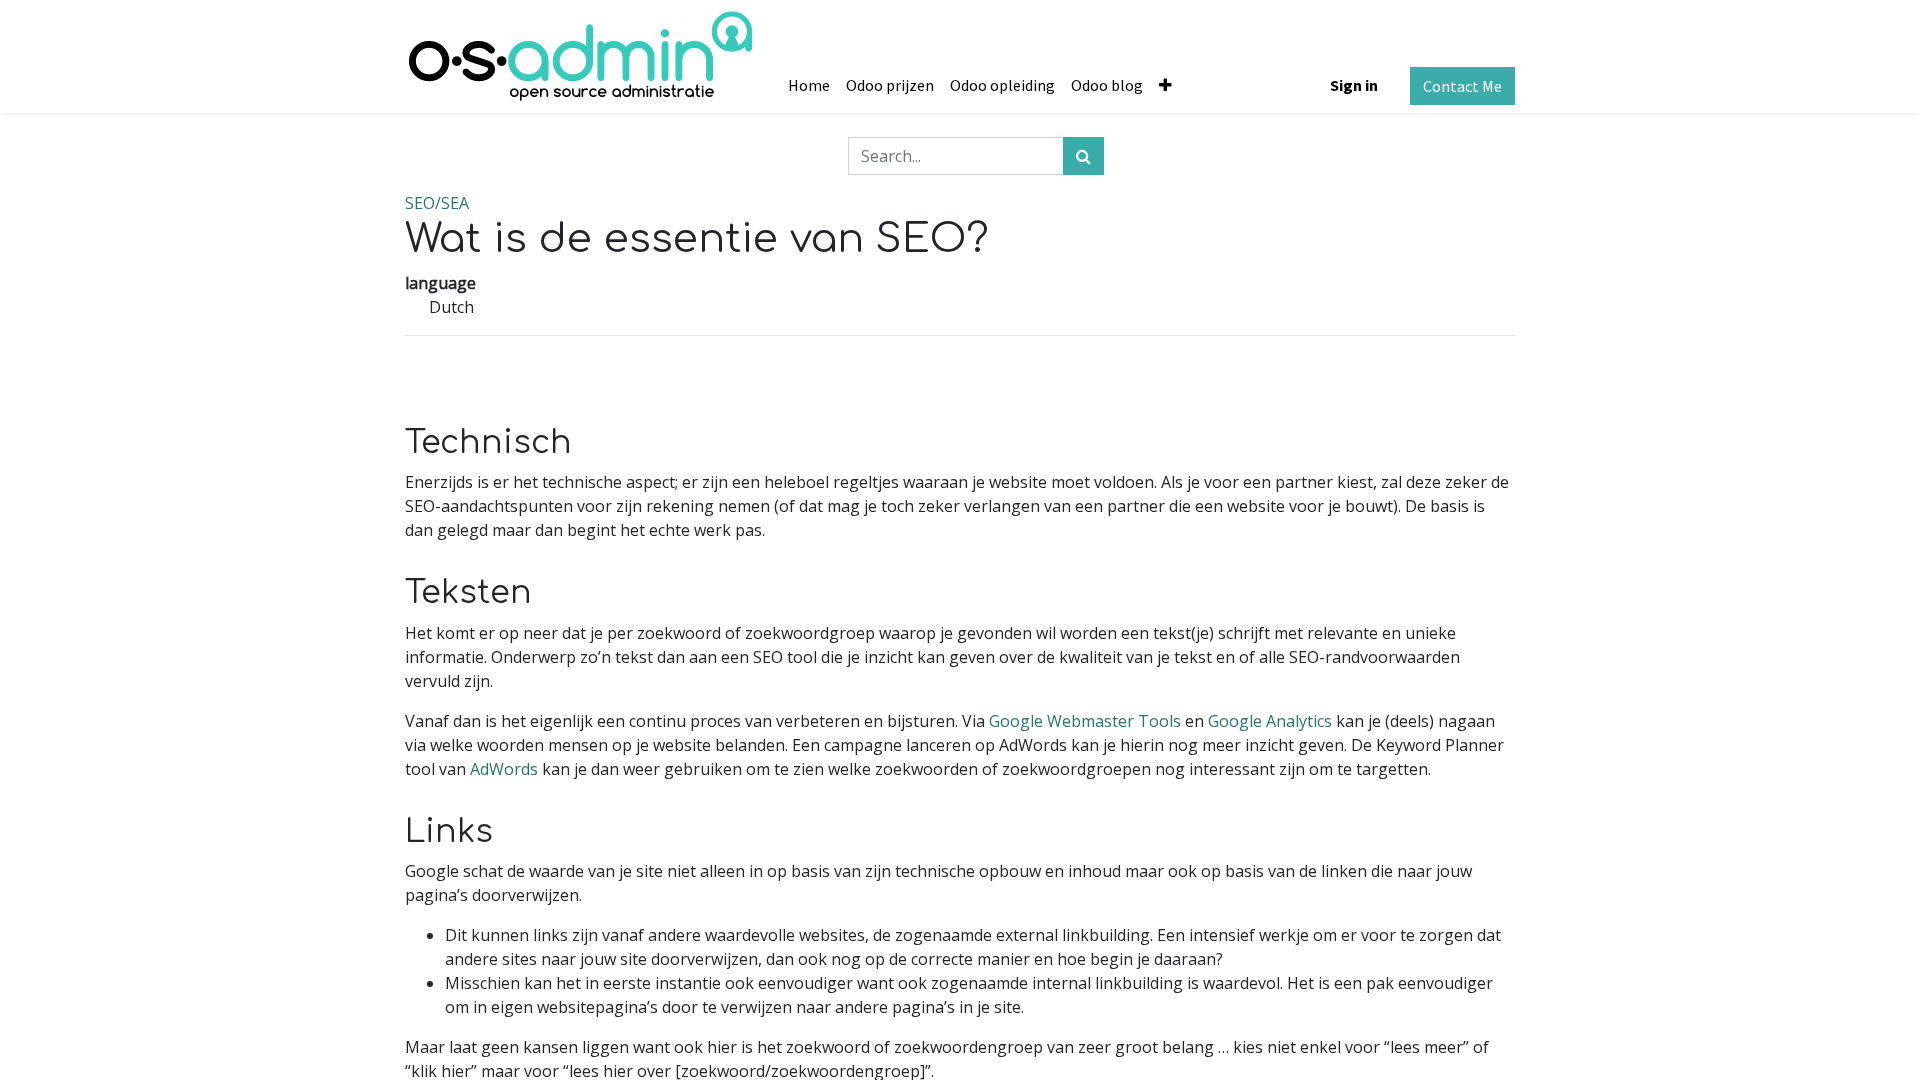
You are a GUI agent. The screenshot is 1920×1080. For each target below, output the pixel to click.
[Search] (1083, 156)
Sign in (1354, 85)
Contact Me (1462, 86)
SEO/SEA (437, 203)
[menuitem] (809, 85)
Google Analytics (1270, 721)
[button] (1165, 85)
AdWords (504, 769)
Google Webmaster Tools (1085, 721)
